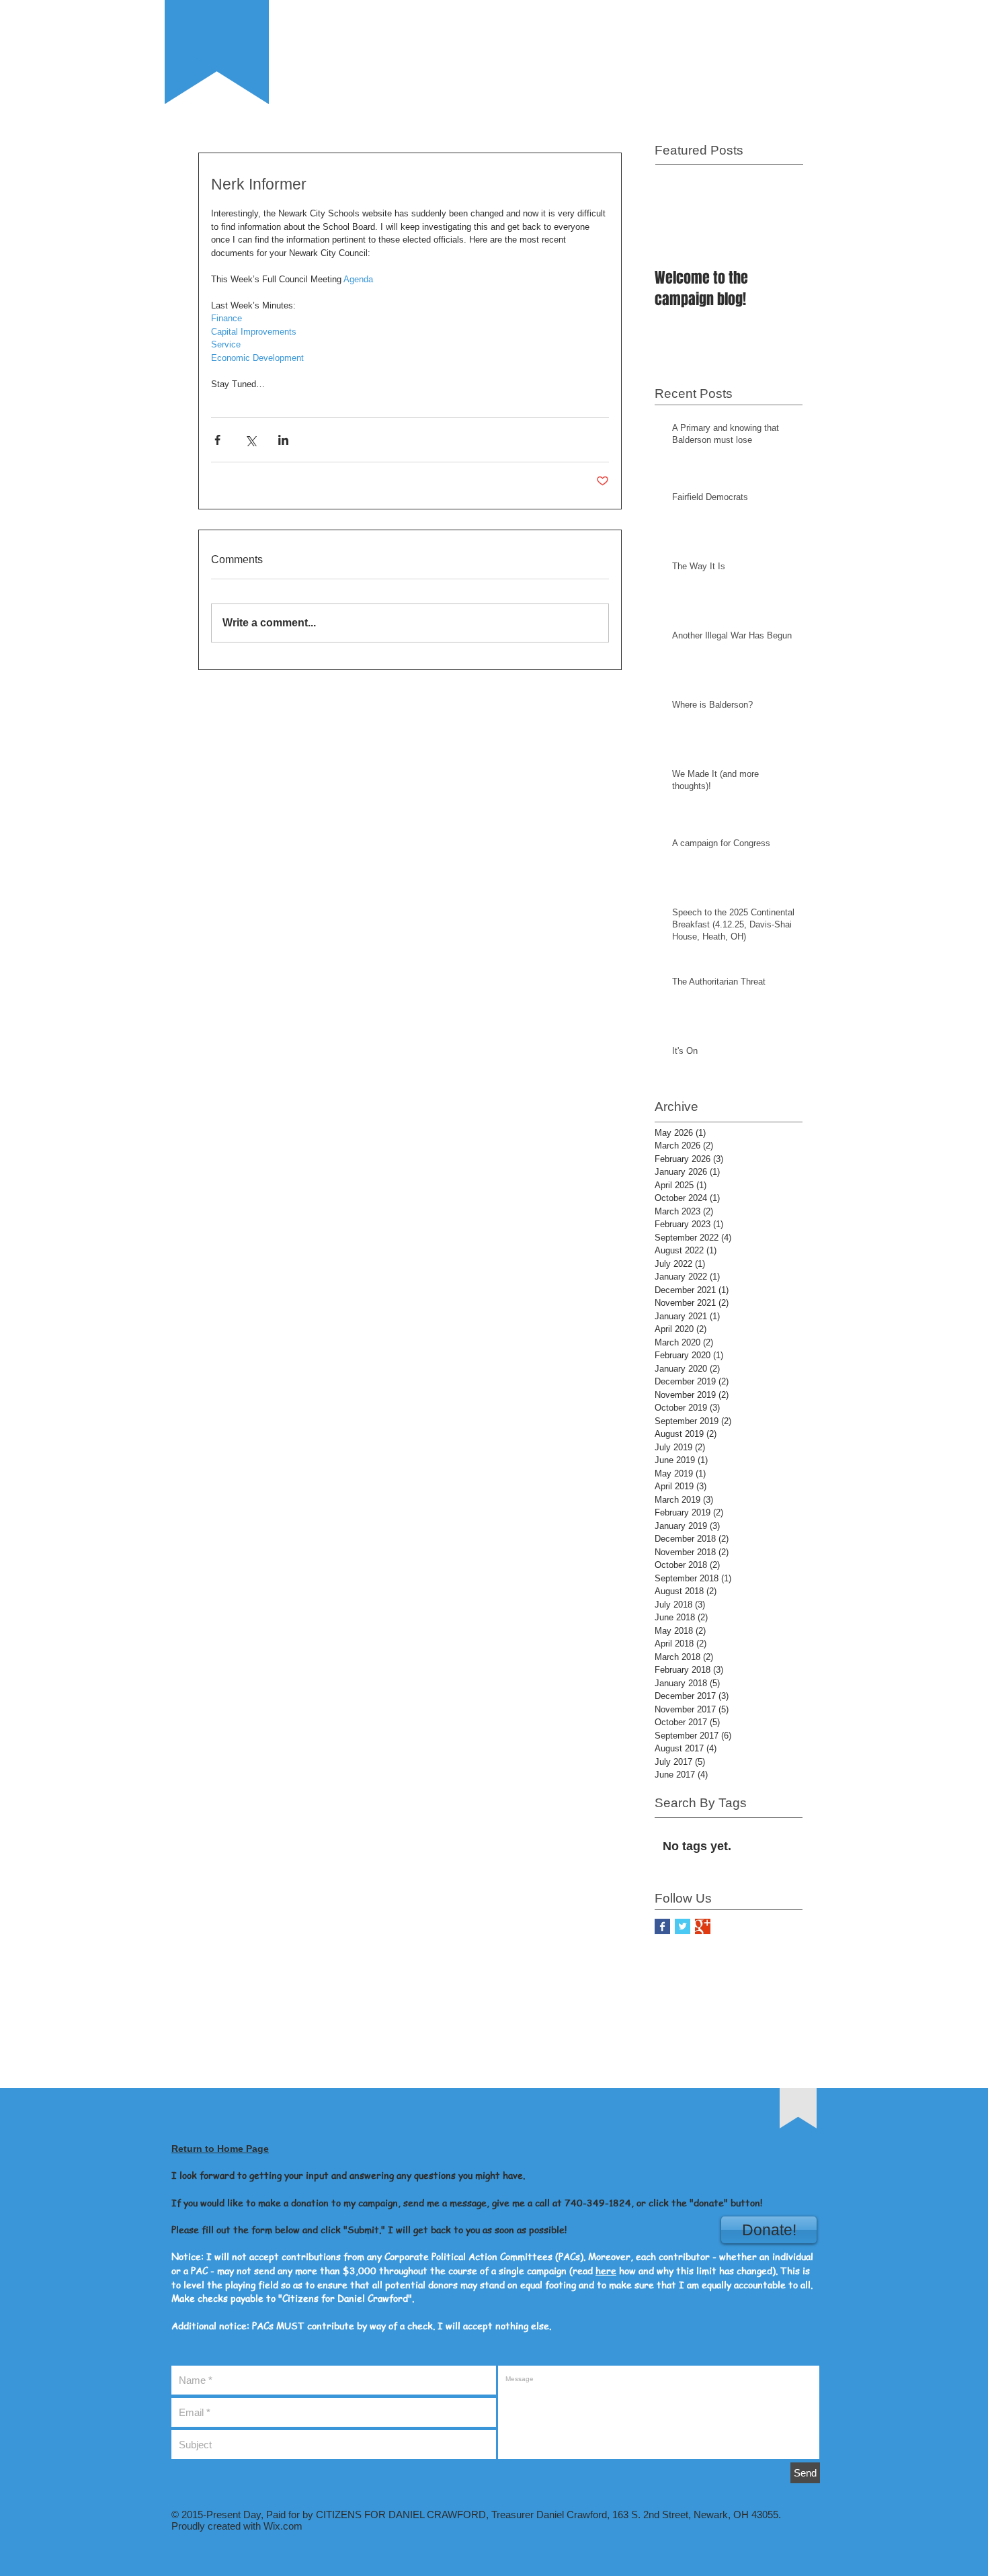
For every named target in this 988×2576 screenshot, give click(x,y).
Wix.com (282, 2526)
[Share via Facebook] (217, 440)
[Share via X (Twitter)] (250, 440)
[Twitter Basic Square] (683, 1926)
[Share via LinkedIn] (283, 440)
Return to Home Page (220, 2149)
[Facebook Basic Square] (662, 1926)
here (606, 2270)
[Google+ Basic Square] (703, 1926)
